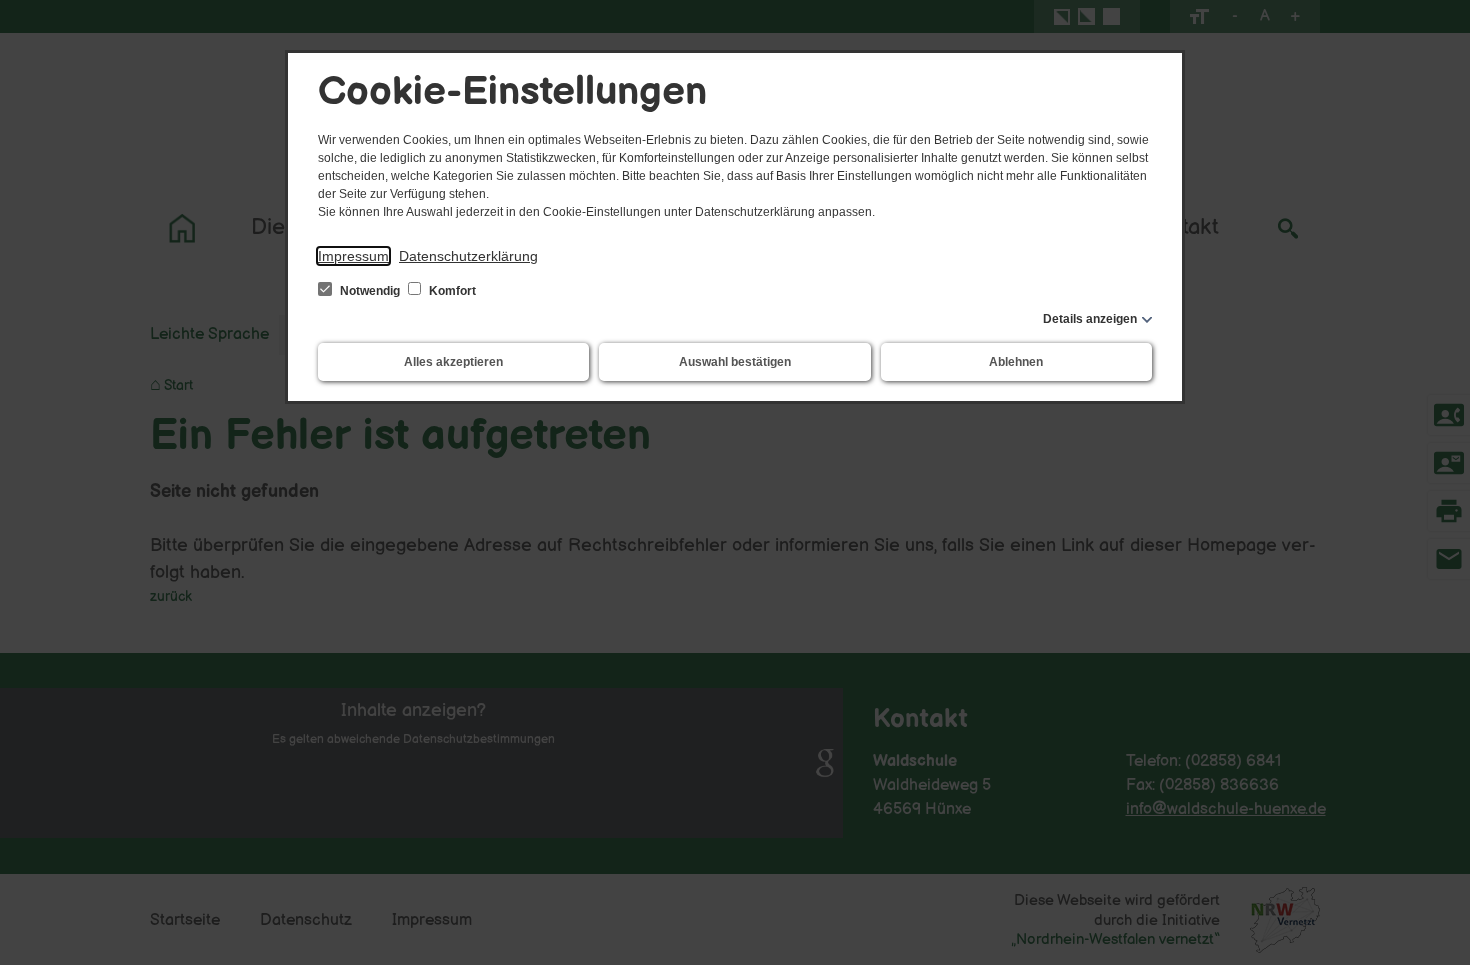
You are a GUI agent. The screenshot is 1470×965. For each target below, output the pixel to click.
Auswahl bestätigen (735, 362)
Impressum (353, 256)
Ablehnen (1016, 362)
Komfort (451, 291)
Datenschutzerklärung (468, 256)
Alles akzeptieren (453, 362)
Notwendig (370, 291)
